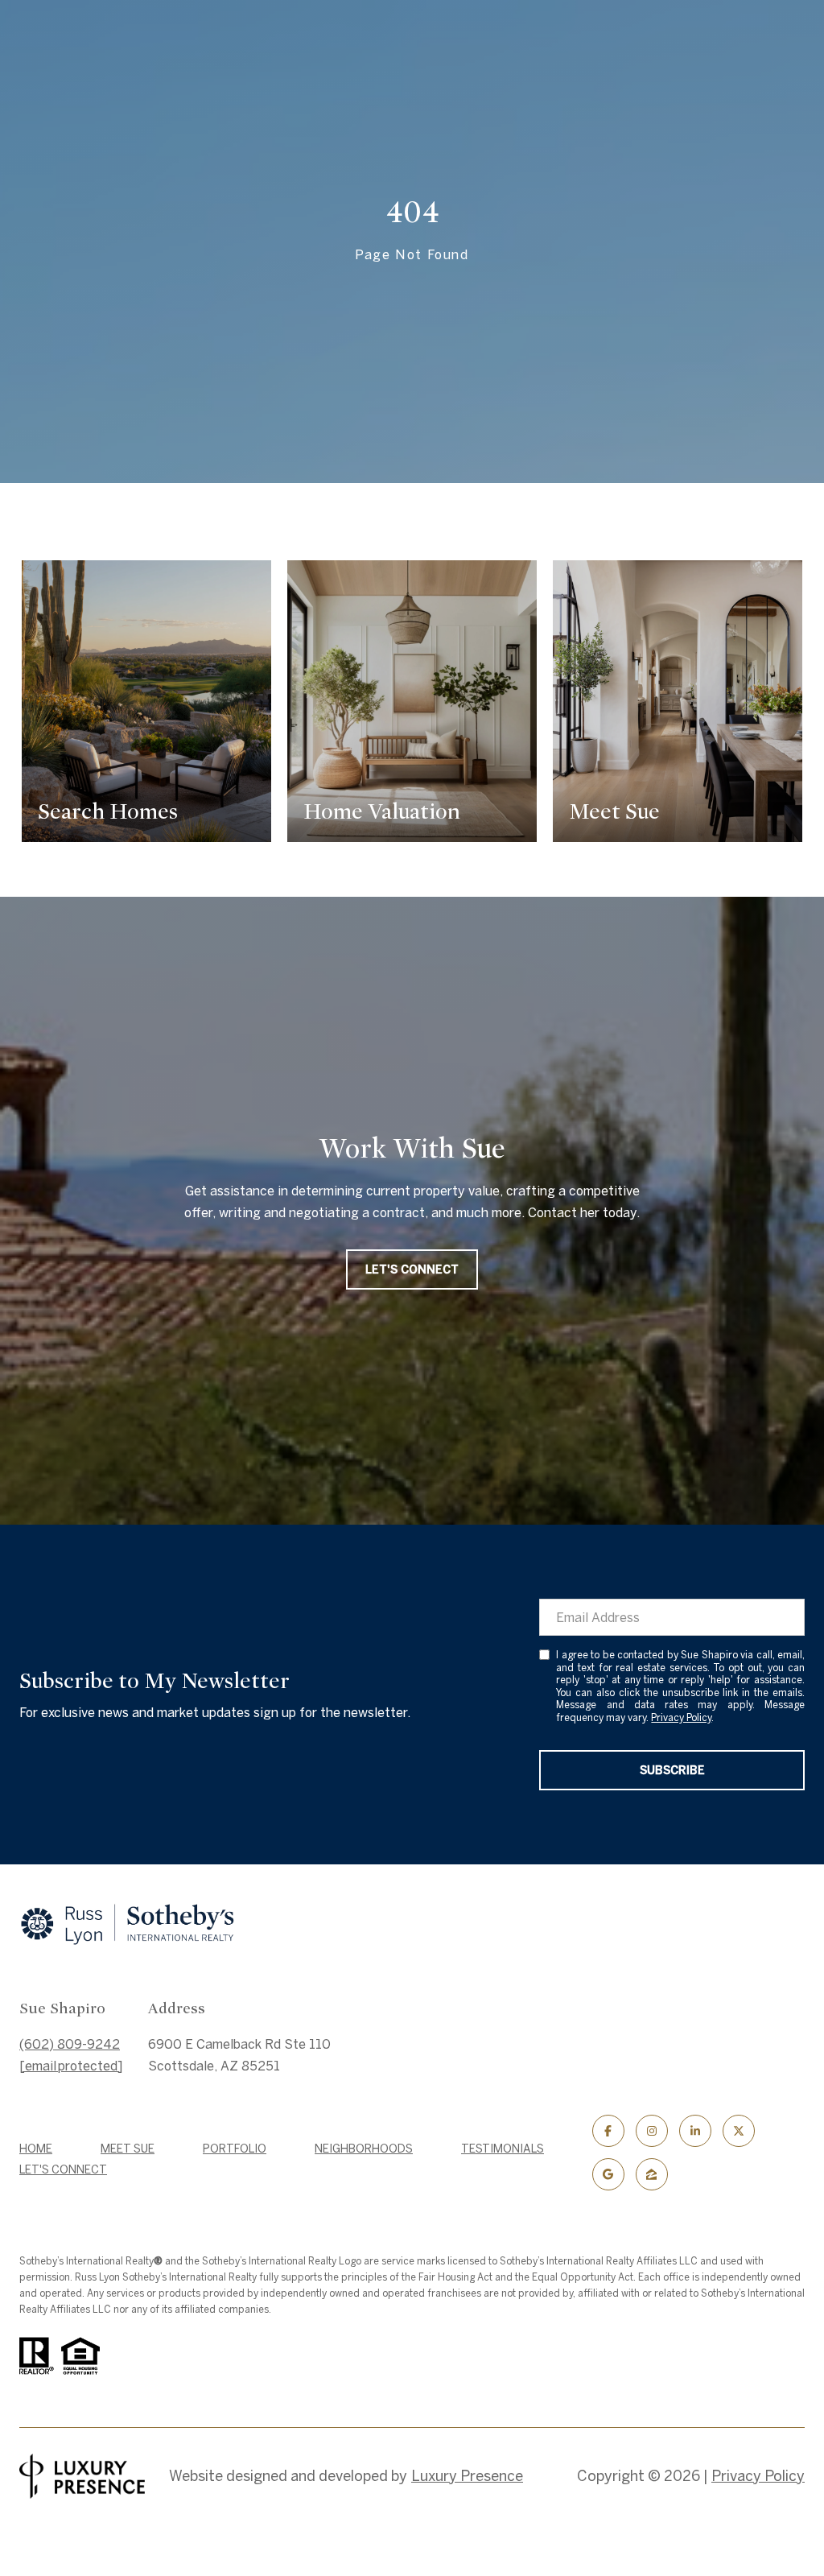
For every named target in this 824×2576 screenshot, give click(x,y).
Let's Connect (63, 2169)
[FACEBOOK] (608, 2131)
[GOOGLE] (608, 2174)
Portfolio (235, 2149)
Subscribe (672, 1770)
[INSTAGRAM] (652, 2131)
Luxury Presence (467, 2476)
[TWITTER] (739, 2131)
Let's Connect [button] (412, 1269)
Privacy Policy (681, 1717)
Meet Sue (128, 2149)
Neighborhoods (364, 2149)
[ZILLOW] (652, 2174)
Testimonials (503, 2149)
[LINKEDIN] (695, 2131)
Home (36, 2149)
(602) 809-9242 (70, 2044)
